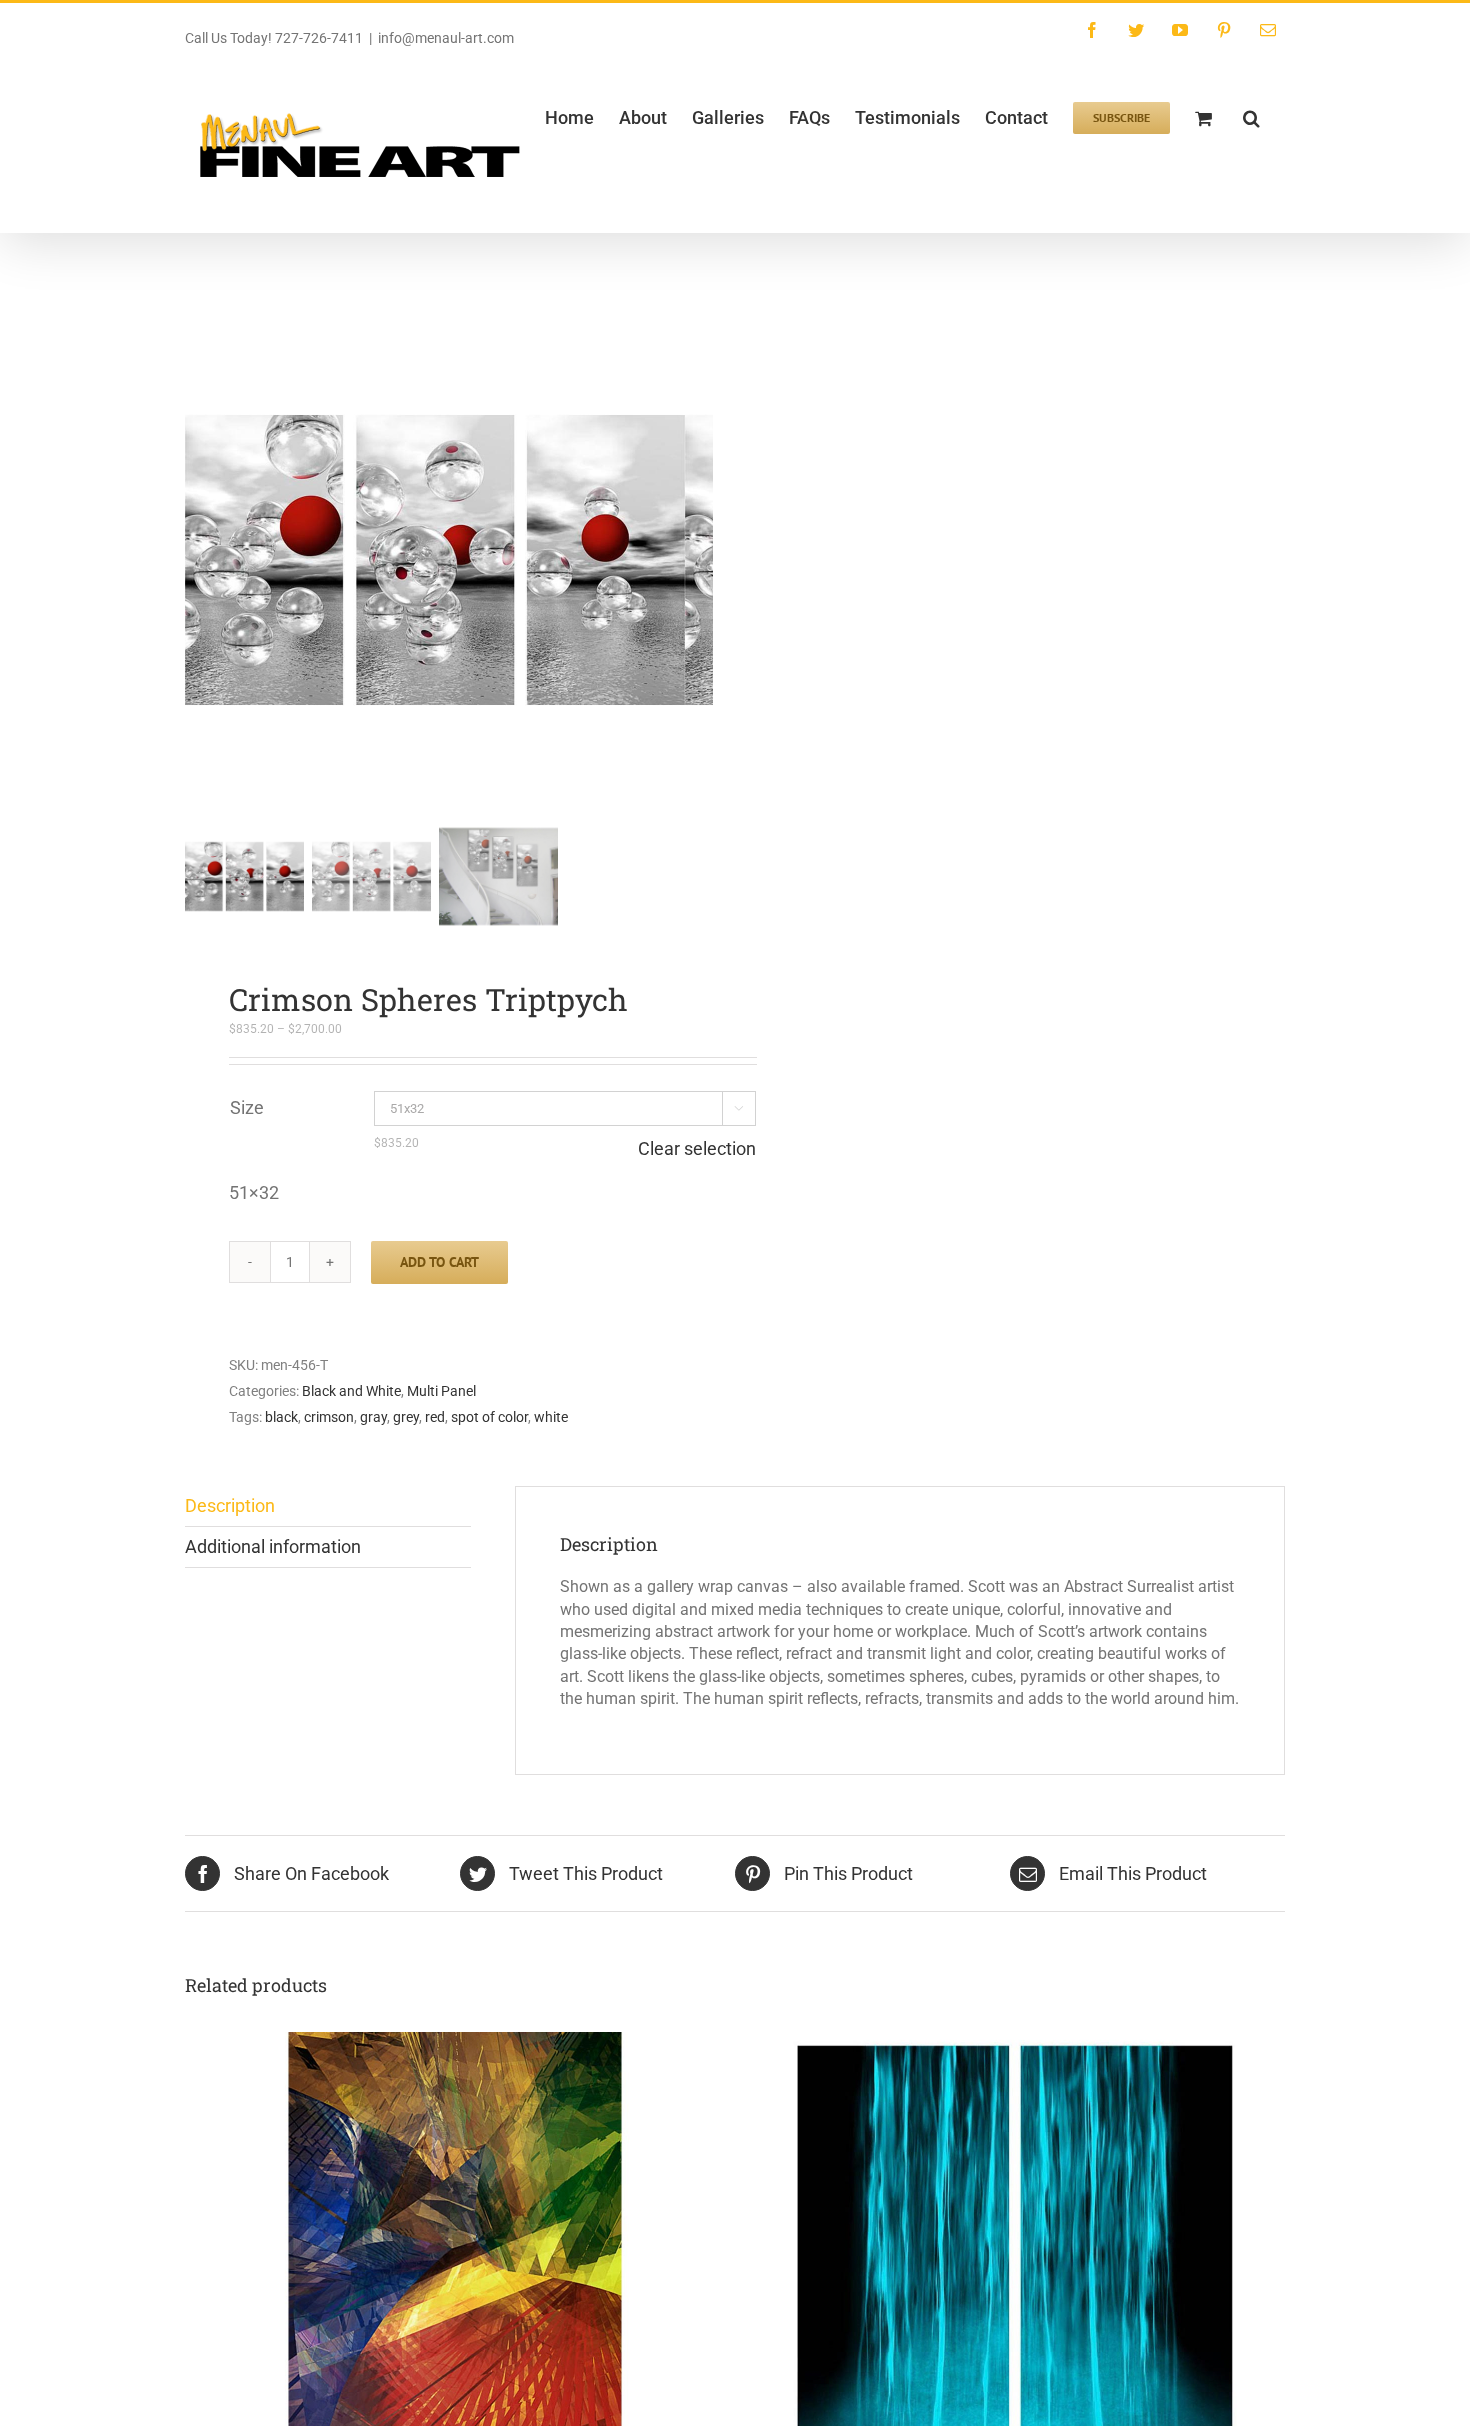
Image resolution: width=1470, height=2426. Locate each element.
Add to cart (439, 1262)
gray (373, 1417)
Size (247, 1107)
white (551, 1417)
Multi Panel (441, 1391)
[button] (1251, 116)
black (281, 1417)
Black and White (351, 1391)
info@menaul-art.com (446, 38)
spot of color (489, 1417)
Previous (200, 560)
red (435, 1417)
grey (406, 1417)
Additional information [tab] (273, 1546)
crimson (329, 1417)
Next (699, 560)
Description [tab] (230, 1505)
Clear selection (697, 1149)
